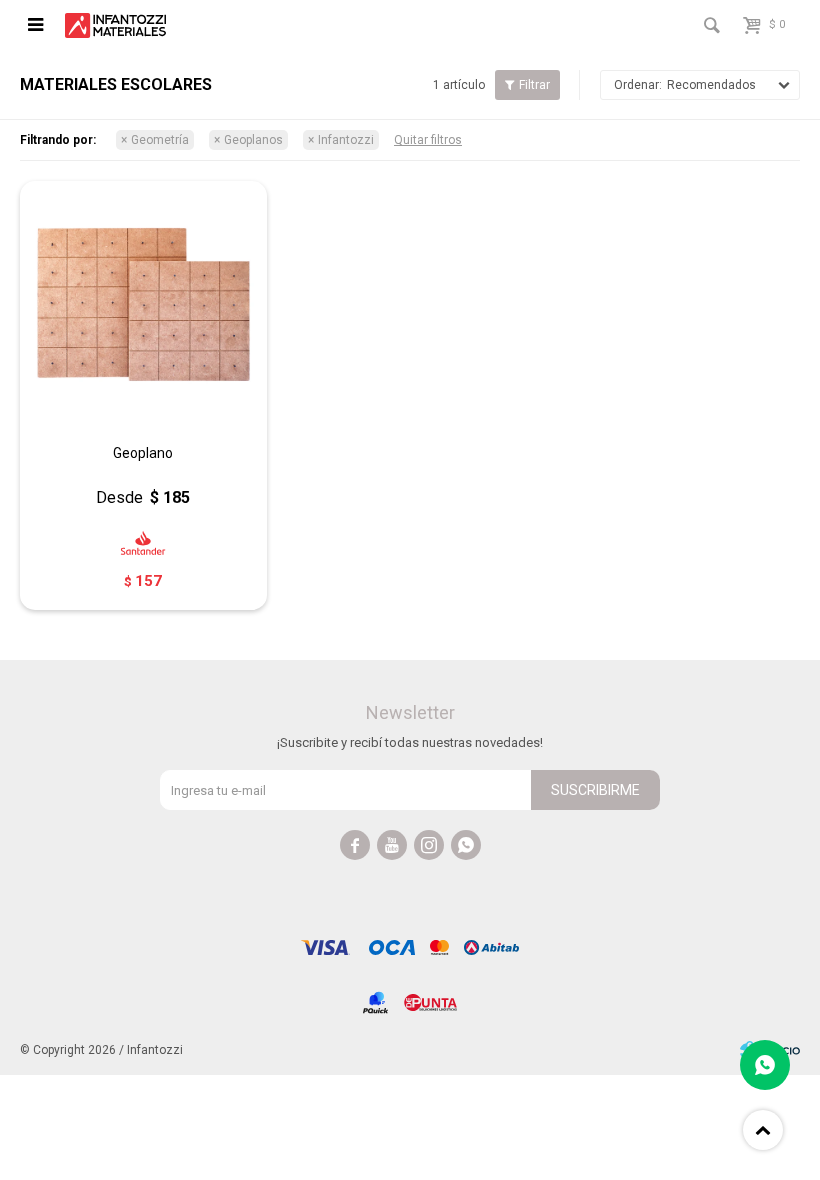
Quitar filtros (428, 140)
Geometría (160, 140)
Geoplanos (253, 140)
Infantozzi (346, 140)
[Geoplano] (143, 304)
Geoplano (143, 453)
